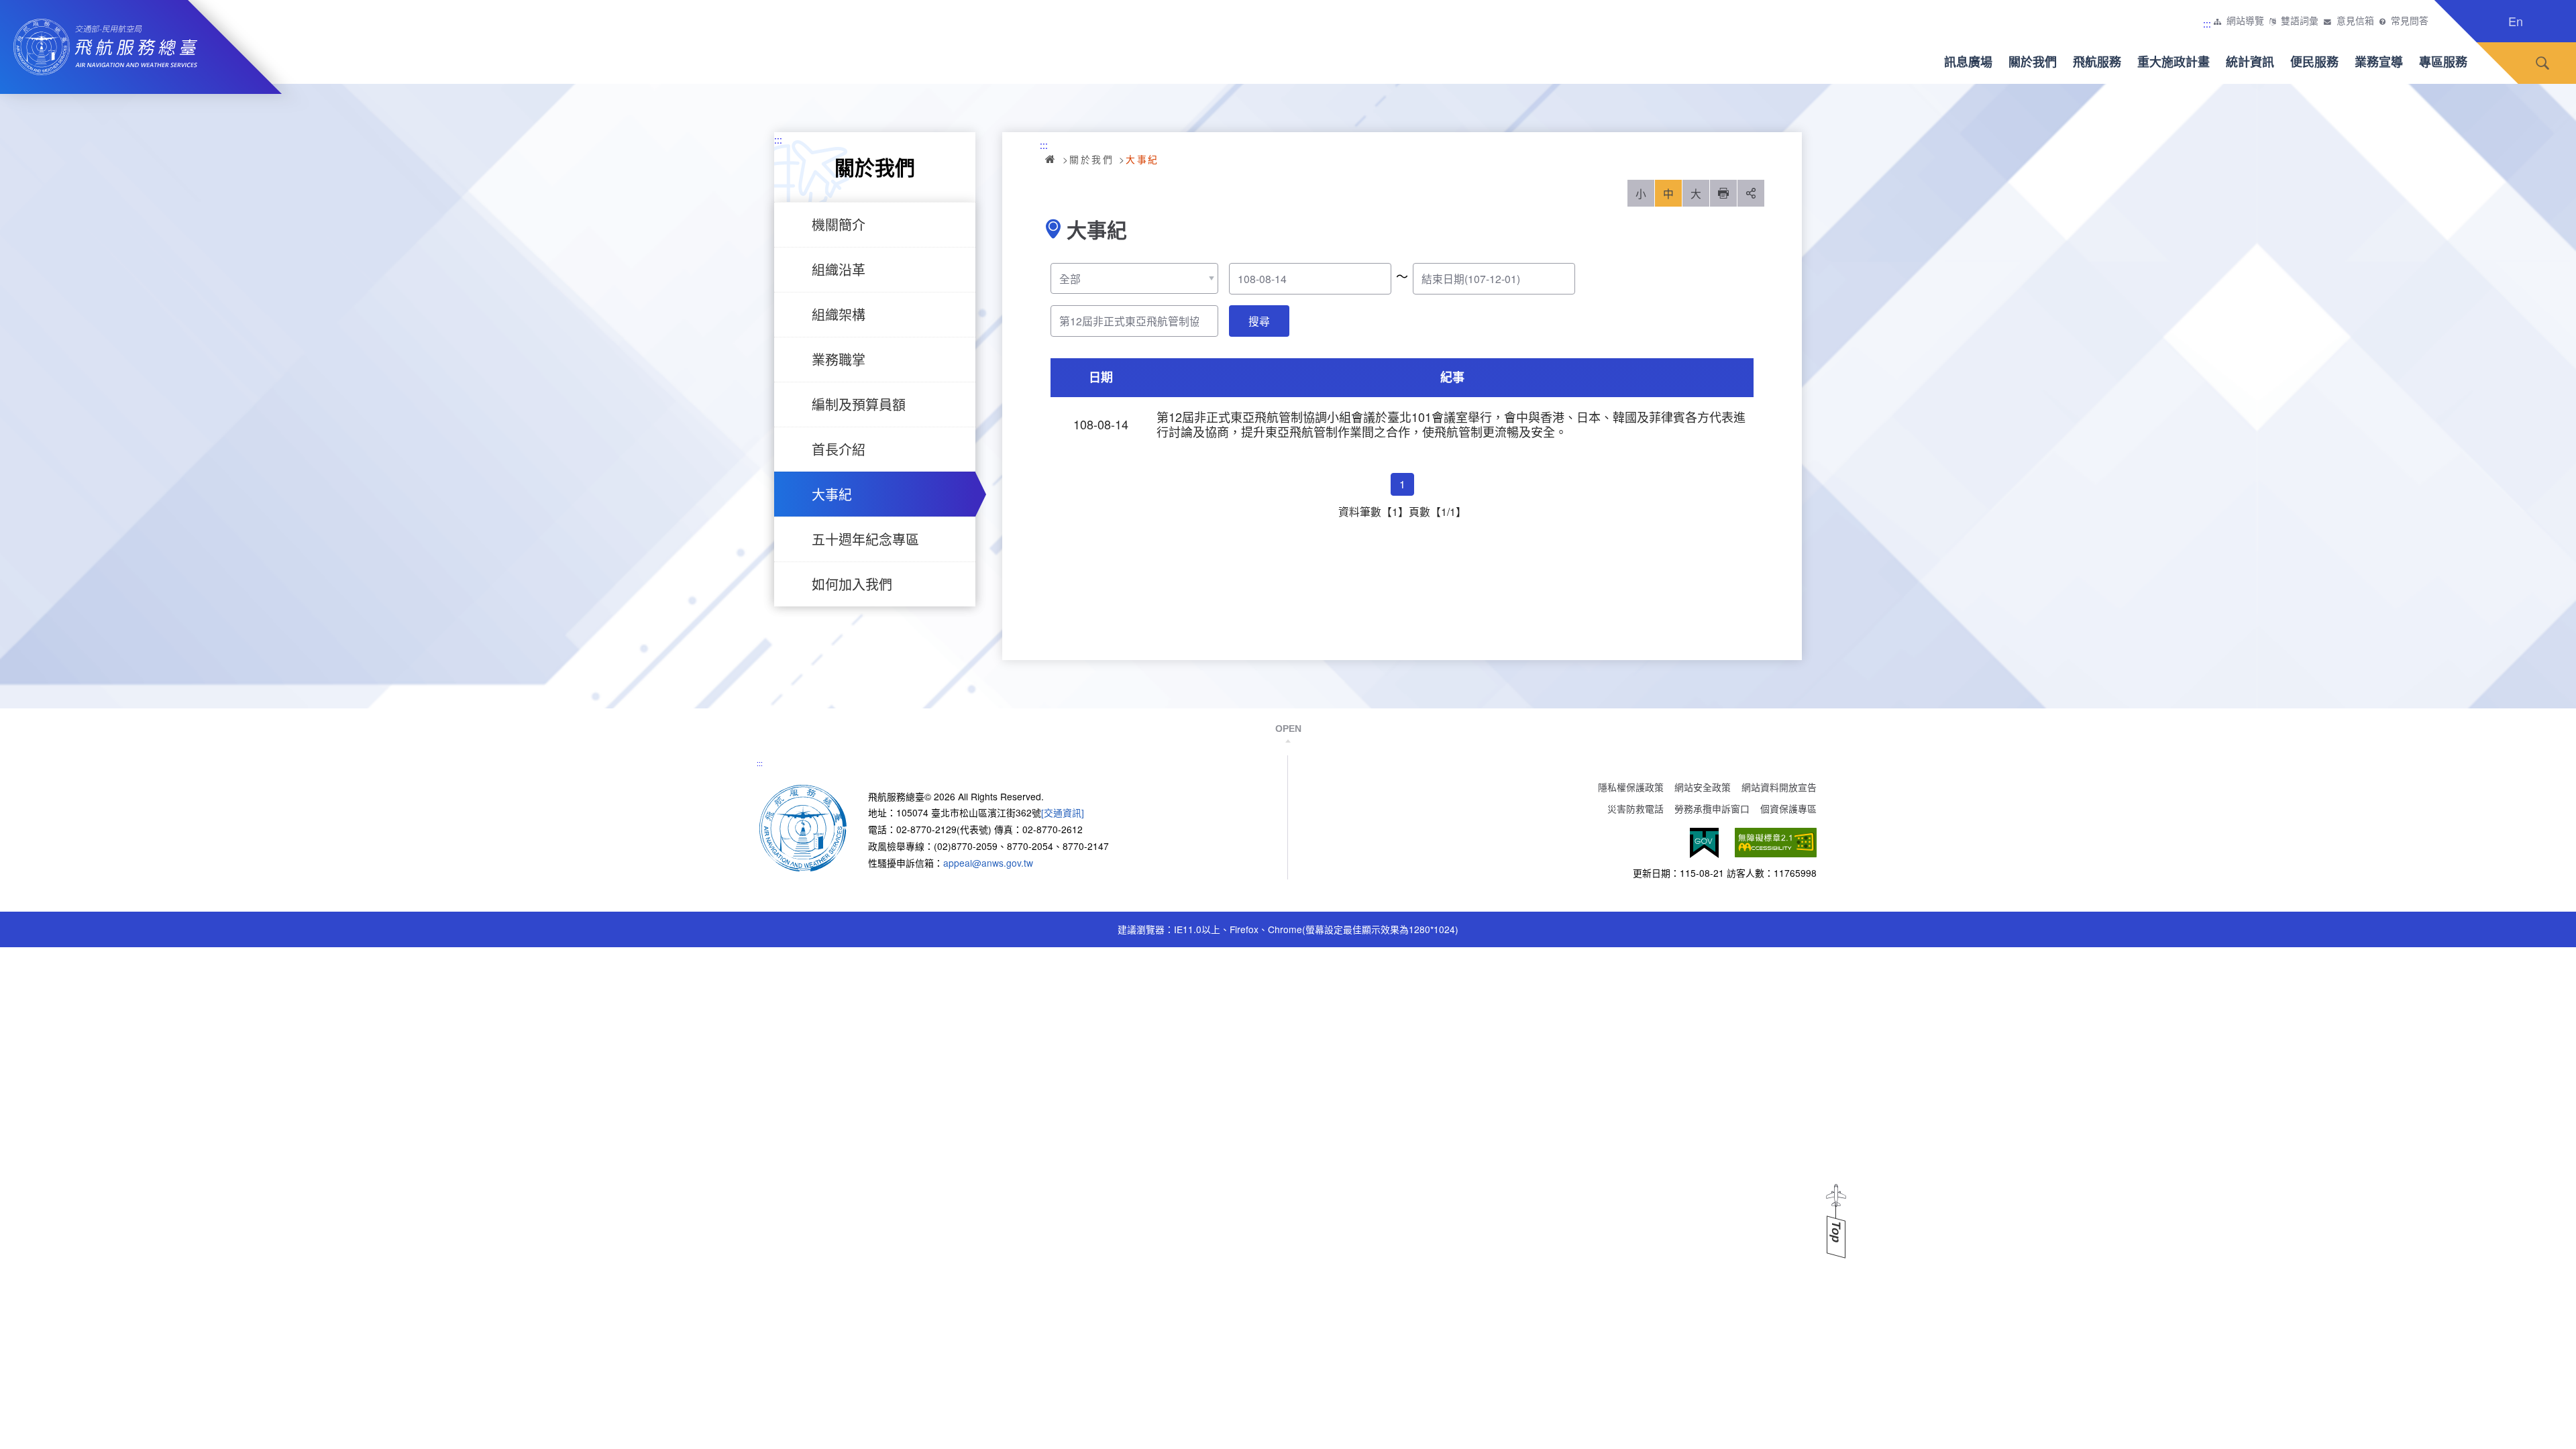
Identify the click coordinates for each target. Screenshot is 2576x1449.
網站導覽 (2245, 21)
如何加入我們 (852, 584)
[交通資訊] (1063, 812)
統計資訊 (2250, 62)
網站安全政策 (1703, 787)
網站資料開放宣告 (1779, 787)
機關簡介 (839, 224)
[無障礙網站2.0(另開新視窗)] (1776, 843)
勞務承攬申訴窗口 (1712, 808)
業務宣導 (2379, 62)
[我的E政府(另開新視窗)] (1704, 843)
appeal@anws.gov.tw (988, 863)
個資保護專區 (1788, 808)
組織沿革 (839, 269)
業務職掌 (839, 359)
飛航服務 (2097, 62)
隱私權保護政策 (1631, 787)
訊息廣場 (1968, 62)
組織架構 (839, 314)
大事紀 (832, 494)
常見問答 (2410, 21)
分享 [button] (1751, 193)
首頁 (1051, 159)
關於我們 (2033, 62)
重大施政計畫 (2173, 62)
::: (2207, 23)
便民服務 (2314, 62)
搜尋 (2542, 63)
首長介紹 (839, 449)
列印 (1723, 193)
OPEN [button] (1288, 729)
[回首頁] (803, 826)
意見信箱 (2355, 21)
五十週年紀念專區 (865, 539)
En (2516, 21)
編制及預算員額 (859, 404)
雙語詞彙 (2300, 21)
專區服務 (2443, 62)
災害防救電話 (1635, 808)
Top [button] (1836, 1232)
